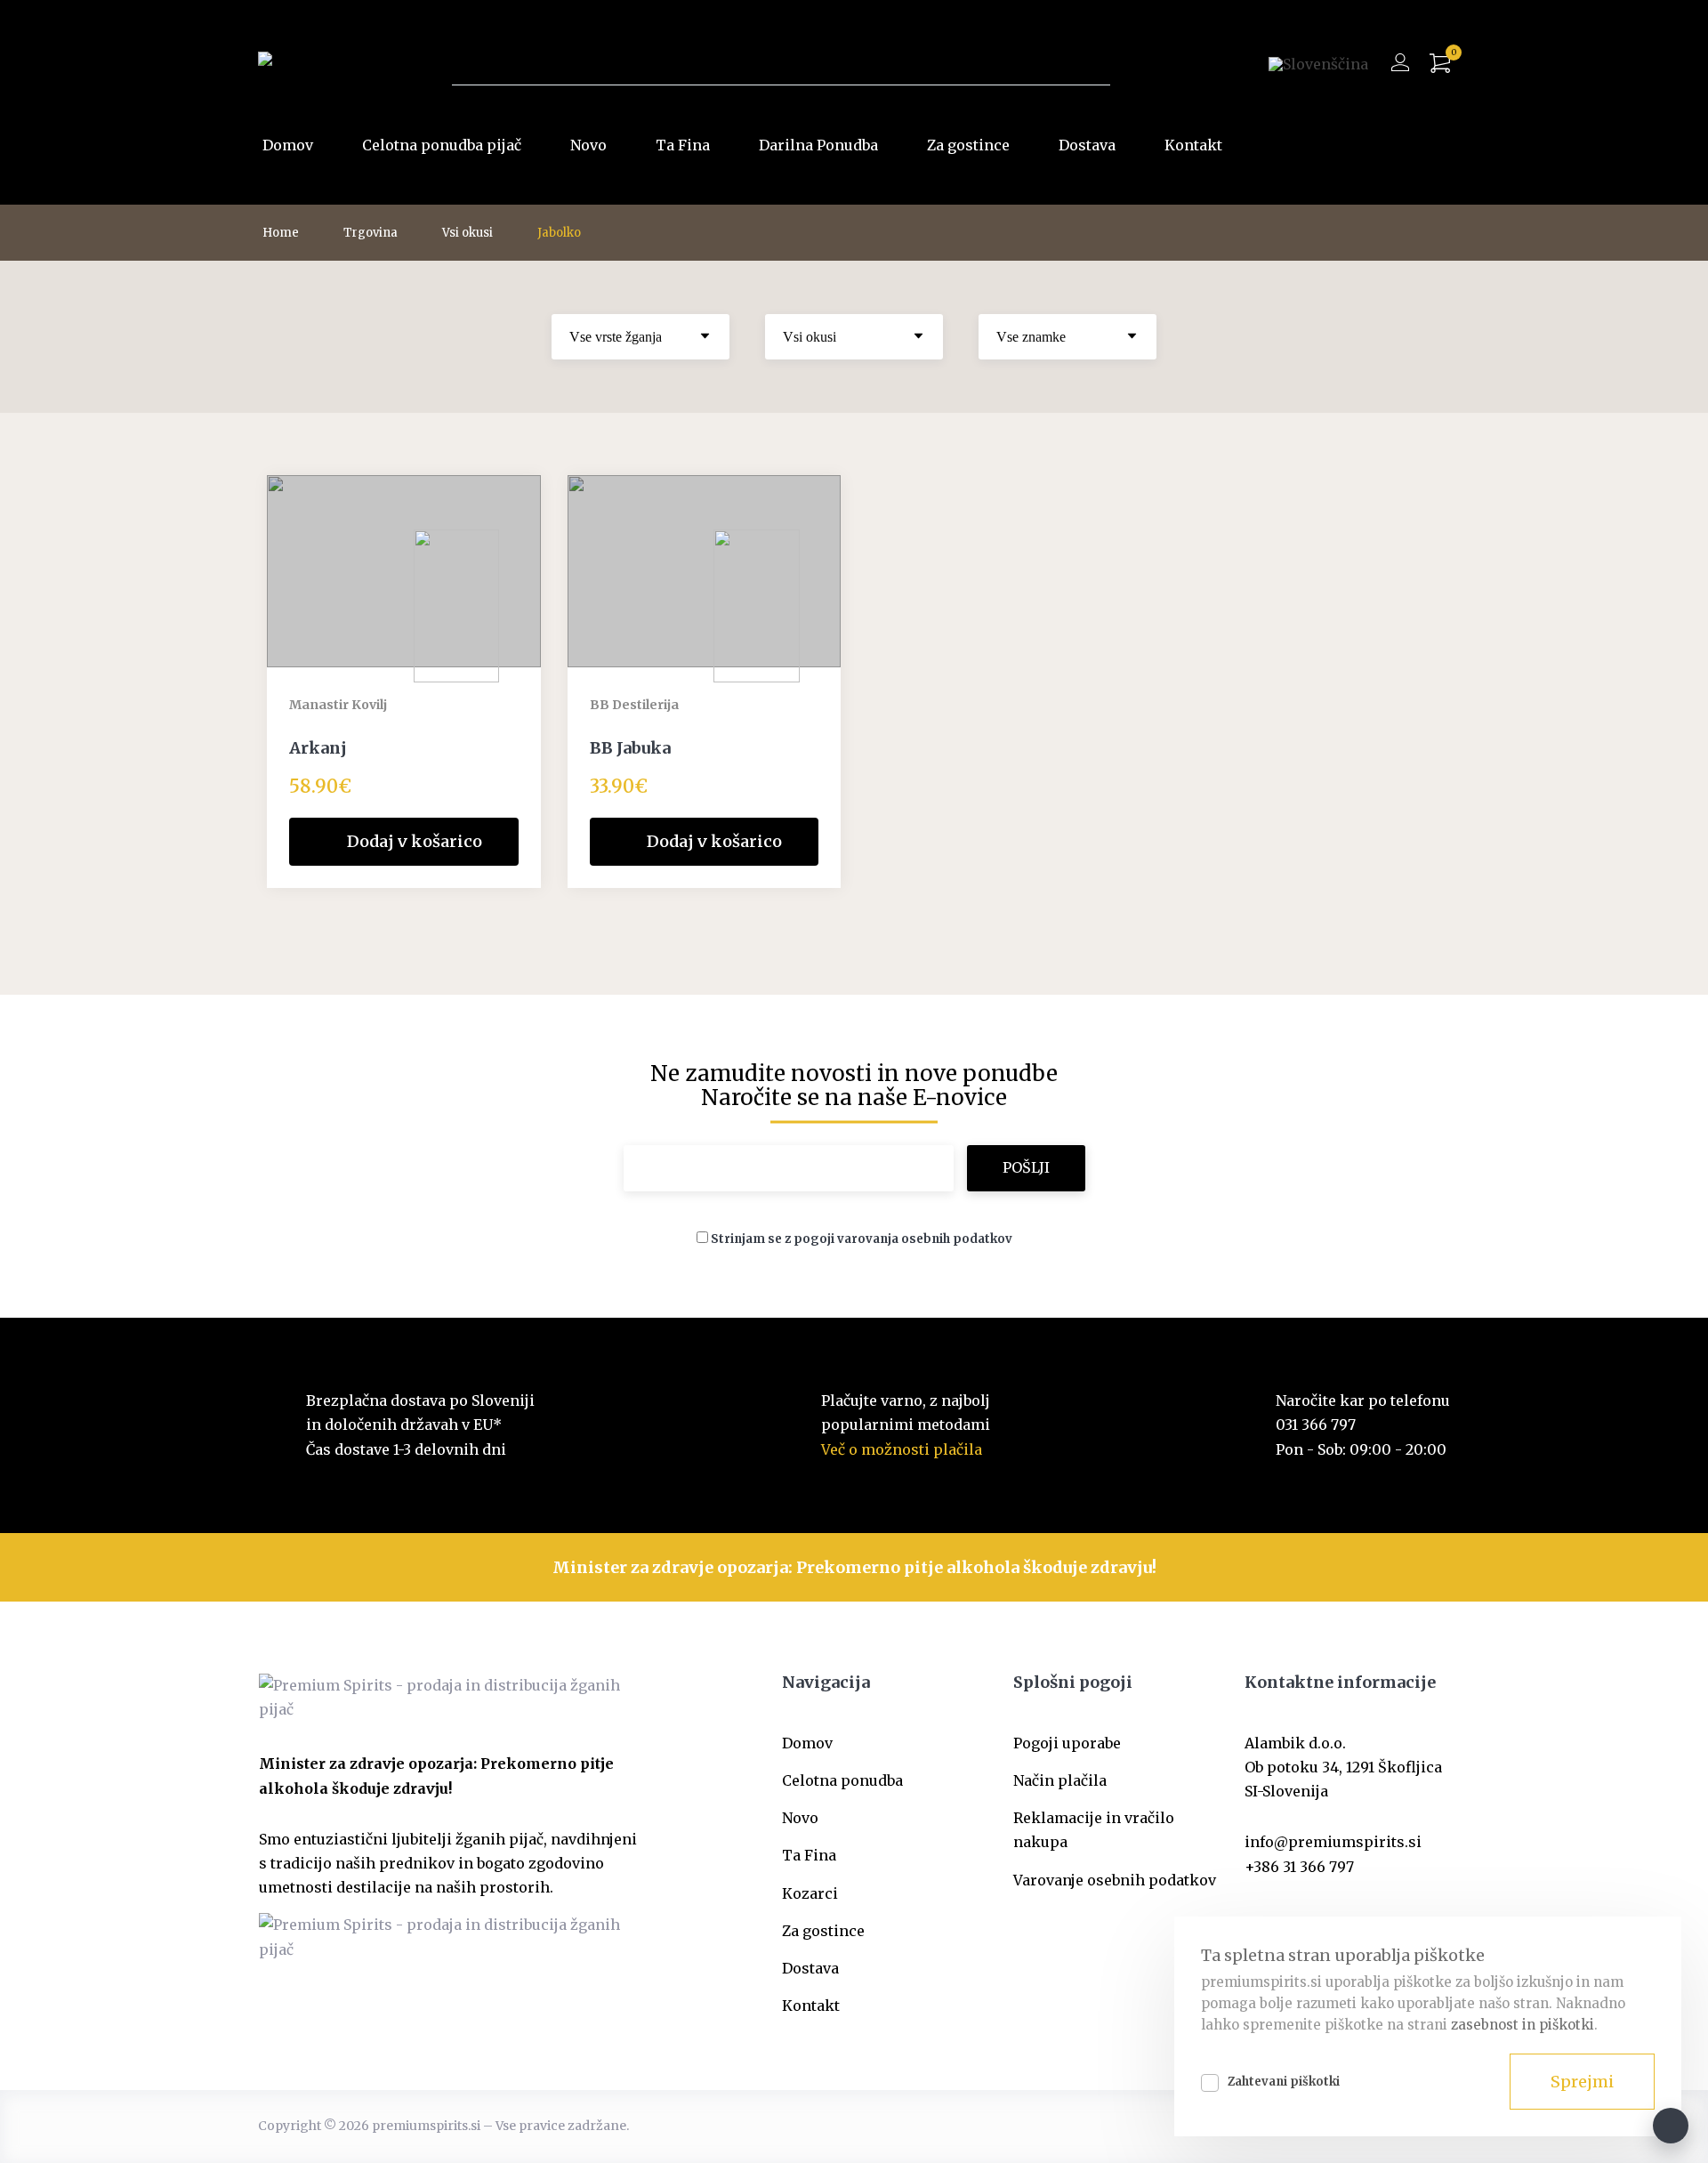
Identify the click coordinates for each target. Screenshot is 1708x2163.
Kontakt (1193, 145)
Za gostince (968, 145)
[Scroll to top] (1671, 2126)
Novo (588, 145)
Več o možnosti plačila (902, 1449)
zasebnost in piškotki (1523, 2025)
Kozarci (810, 1893)
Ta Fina (683, 145)
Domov (288, 145)
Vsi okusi (467, 233)
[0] (1440, 64)
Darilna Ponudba (818, 145)
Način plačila (1060, 1780)
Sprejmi (1582, 2082)
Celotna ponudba (842, 1780)
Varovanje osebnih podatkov (1115, 1880)
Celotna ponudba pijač (442, 145)
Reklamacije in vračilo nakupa (1094, 1830)
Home (281, 233)
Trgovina (371, 233)
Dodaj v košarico (415, 841)
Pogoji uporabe (1067, 1743)
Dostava (1087, 145)
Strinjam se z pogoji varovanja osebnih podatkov (862, 1239)
